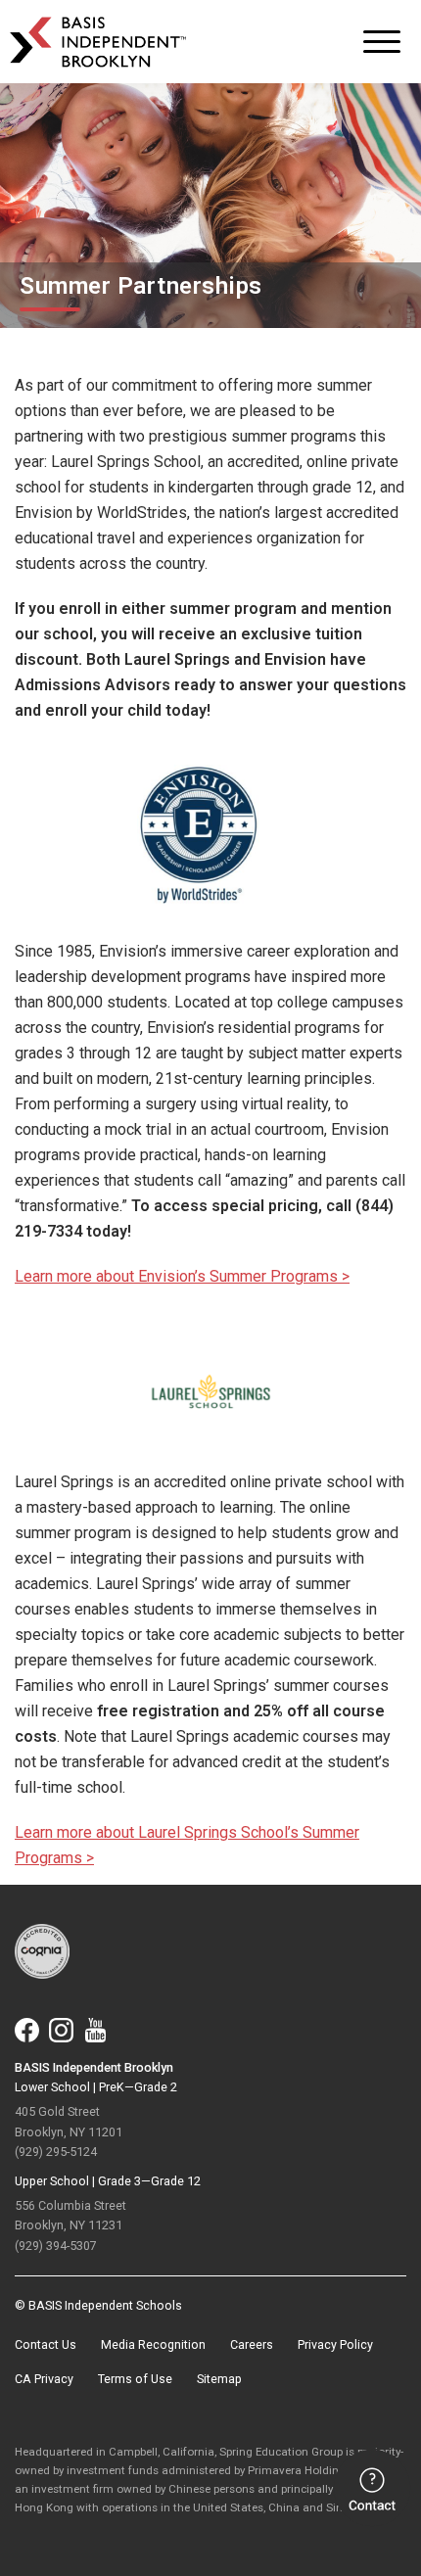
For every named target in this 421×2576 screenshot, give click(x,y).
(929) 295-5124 (56, 2152)
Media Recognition (153, 2344)
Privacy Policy (335, 2344)
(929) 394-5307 (56, 2246)
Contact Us (46, 2344)
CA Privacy (44, 2379)
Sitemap (219, 2379)
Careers (252, 2344)
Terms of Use (135, 2379)
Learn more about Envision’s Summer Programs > (182, 1276)
